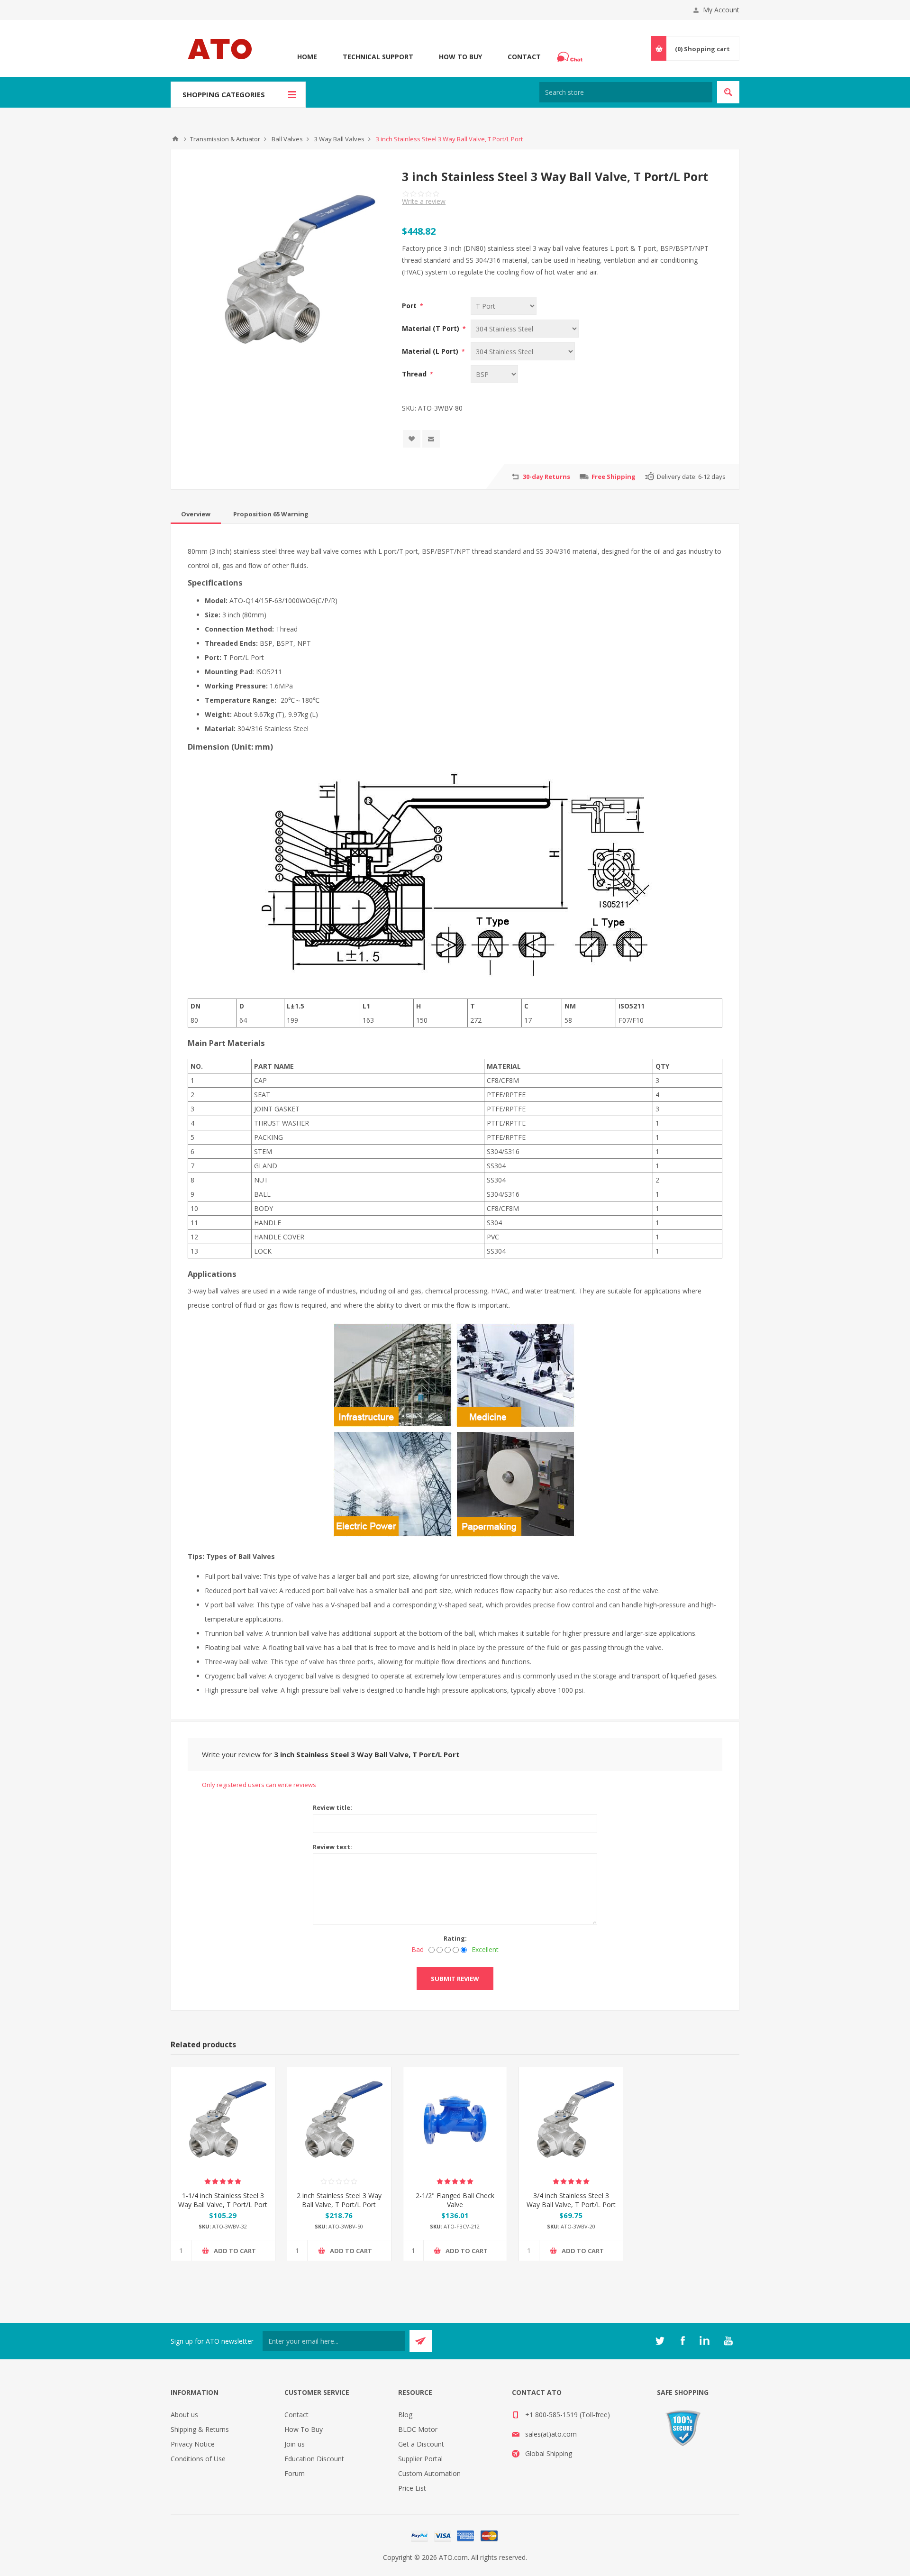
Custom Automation (429, 2473)
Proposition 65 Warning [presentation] (271, 514)
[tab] (196, 514)
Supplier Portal (420, 2459)
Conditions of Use (198, 2459)
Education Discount (314, 2459)
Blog (405, 2415)
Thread (415, 374)
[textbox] (626, 92)
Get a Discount (421, 2444)
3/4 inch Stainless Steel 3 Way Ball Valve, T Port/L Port (571, 2200)
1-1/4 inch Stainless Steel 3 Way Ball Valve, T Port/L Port (223, 2200)
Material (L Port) (431, 351)
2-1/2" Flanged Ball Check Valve (455, 2200)
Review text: (332, 1847)
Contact (524, 57)
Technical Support (378, 57)
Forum (295, 2473)
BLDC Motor (418, 2429)
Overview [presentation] (196, 514)
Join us (295, 2444)
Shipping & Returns (200, 2429)
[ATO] (175, 139)
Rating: (455, 1938)
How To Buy (460, 57)
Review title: (332, 1807)
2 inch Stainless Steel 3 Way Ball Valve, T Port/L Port (339, 2200)
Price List (412, 2488)
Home (307, 57)
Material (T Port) (432, 328)
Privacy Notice (193, 2444)
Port (410, 306)
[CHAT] (571, 57)
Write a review (424, 201)
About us (184, 2415)
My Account (721, 10)
